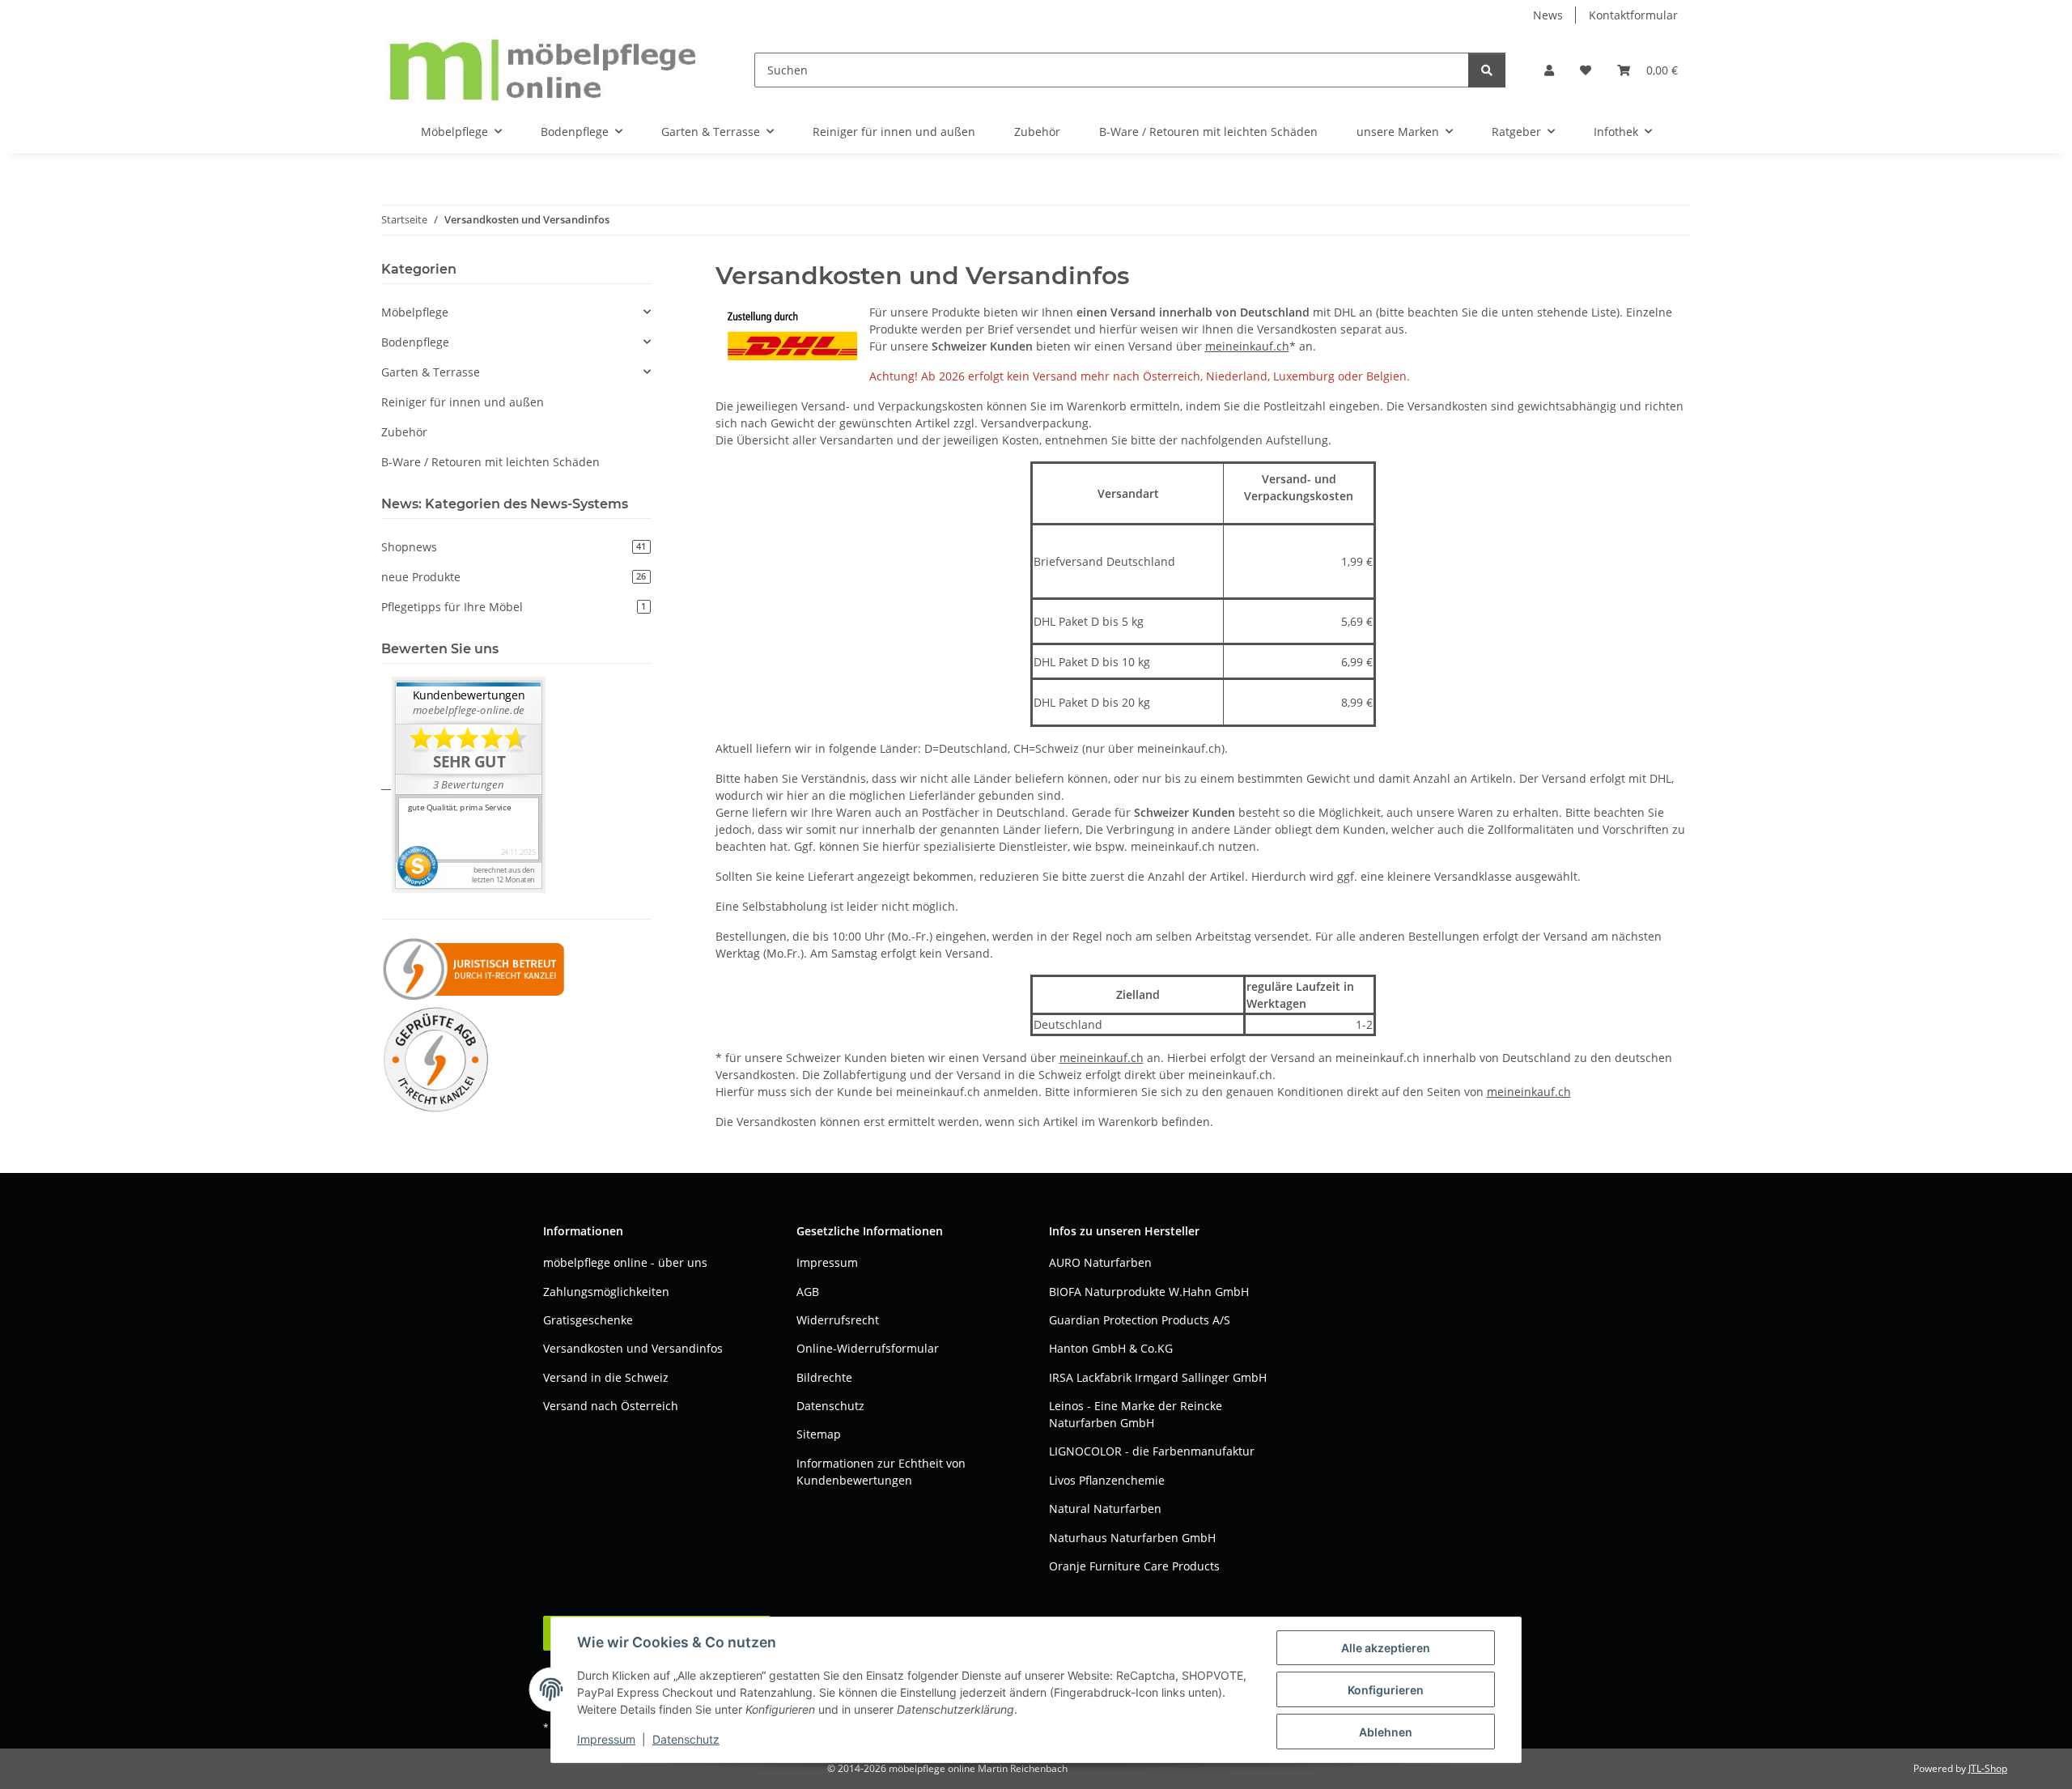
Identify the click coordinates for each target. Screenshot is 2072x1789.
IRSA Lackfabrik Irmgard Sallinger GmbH (1158, 1377)
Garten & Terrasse (431, 372)
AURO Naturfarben (1100, 1262)
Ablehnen (1386, 1732)
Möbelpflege (415, 312)
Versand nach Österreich (611, 1406)
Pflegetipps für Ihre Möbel (514, 607)
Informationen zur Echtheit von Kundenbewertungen (881, 1472)
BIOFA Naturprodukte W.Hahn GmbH (1149, 1292)
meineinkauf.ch (1247, 346)
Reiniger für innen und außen (463, 402)
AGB (808, 1292)
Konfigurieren (1386, 1690)
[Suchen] (1487, 70)
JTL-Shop (1988, 1768)
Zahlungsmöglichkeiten (606, 1292)
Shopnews (514, 547)
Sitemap (819, 1434)
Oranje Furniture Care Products (1134, 1566)
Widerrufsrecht (838, 1320)
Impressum (606, 1739)
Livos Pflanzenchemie (1107, 1480)
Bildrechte (824, 1377)
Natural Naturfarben (1105, 1509)
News (1548, 15)
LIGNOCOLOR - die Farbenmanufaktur (1152, 1451)
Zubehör (404, 432)
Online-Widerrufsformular (868, 1348)
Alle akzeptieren (1386, 1648)
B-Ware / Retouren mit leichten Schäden (490, 462)
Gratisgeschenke (588, 1320)
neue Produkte (514, 577)
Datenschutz (686, 1739)
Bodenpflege (415, 342)
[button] (1549, 70)
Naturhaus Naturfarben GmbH (1132, 1538)
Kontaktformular (1633, 15)
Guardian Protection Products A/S (1140, 1320)
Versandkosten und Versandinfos (633, 1348)
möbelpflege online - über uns (625, 1262)
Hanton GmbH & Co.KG (1111, 1348)
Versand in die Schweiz (606, 1377)
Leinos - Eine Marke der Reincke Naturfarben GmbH (1136, 1414)
